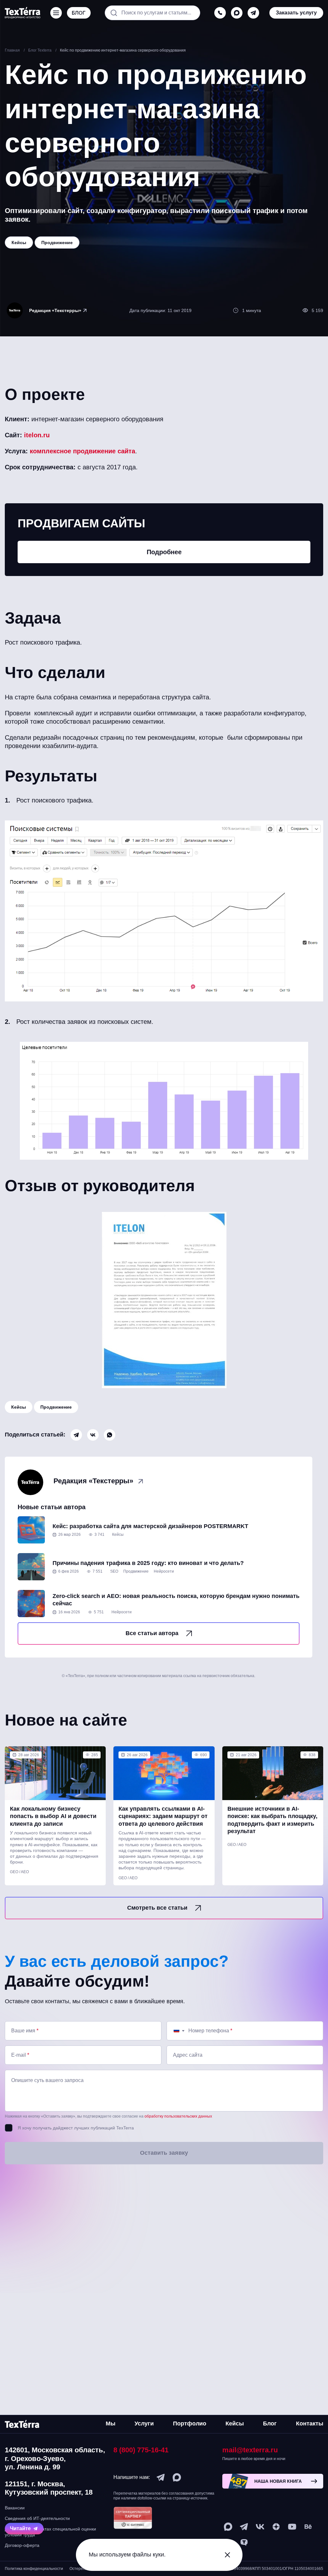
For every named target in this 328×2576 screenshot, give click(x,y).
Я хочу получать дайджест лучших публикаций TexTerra (76, 2128)
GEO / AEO (19, 1872)
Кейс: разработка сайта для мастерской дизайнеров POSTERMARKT (150, 1526)
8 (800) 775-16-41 (141, 2450)
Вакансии (15, 2508)
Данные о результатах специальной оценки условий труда (50, 2532)
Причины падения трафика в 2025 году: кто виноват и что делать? (148, 1563)
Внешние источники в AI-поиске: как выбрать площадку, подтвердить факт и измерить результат (272, 1820)
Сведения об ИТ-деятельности (37, 2518)
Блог (270, 2424)
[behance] (308, 2527)
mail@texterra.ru (250, 2450)
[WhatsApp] (110, 1435)
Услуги (144, 2424)
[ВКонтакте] (93, 1435)
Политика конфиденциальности (34, 2569)
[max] (237, 13)
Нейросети (164, 1571)
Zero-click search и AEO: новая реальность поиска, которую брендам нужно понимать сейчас (176, 1600)
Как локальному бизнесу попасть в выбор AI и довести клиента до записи (53, 1816)
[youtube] (292, 2527)
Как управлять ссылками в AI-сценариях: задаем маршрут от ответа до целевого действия (163, 1816)
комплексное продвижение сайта (82, 451)
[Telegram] (76, 1435)
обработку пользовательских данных (178, 2116)
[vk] (260, 2527)
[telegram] (253, 13)
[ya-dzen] (276, 2527)
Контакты (310, 2424)
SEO (114, 1571)
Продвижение (56, 1407)
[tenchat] (244, 2543)
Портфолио (190, 2424)
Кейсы (19, 1407)
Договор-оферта (22, 2545)
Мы (111, 2424)
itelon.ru (37, 435)
